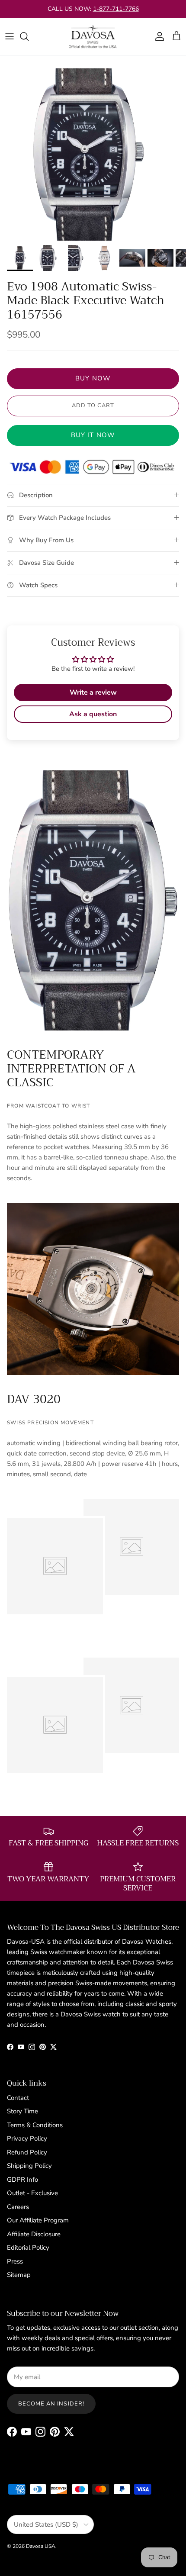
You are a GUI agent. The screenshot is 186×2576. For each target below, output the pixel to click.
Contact (18, 2098)
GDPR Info (22, 2180)
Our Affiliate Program (38, 2220)
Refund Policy (27, 2152)
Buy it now (93, 435)
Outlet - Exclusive (32, 2193)
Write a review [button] (93, 692)
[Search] (29, 36)
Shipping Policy (29, 2166)
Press (15, 2261)
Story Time (22, 2111)
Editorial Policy (28, 2248)
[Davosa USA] (93, 37)
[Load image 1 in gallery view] (86, 155)
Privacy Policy (27, 2138)
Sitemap (19, 2275)
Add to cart (93, 406)
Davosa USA (41, 2546)
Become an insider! (51, 2404)
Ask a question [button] (93, 714)
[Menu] (10, 36)
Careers (18, 2207)
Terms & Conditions (35, 2125)
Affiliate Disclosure (34, 2234)
